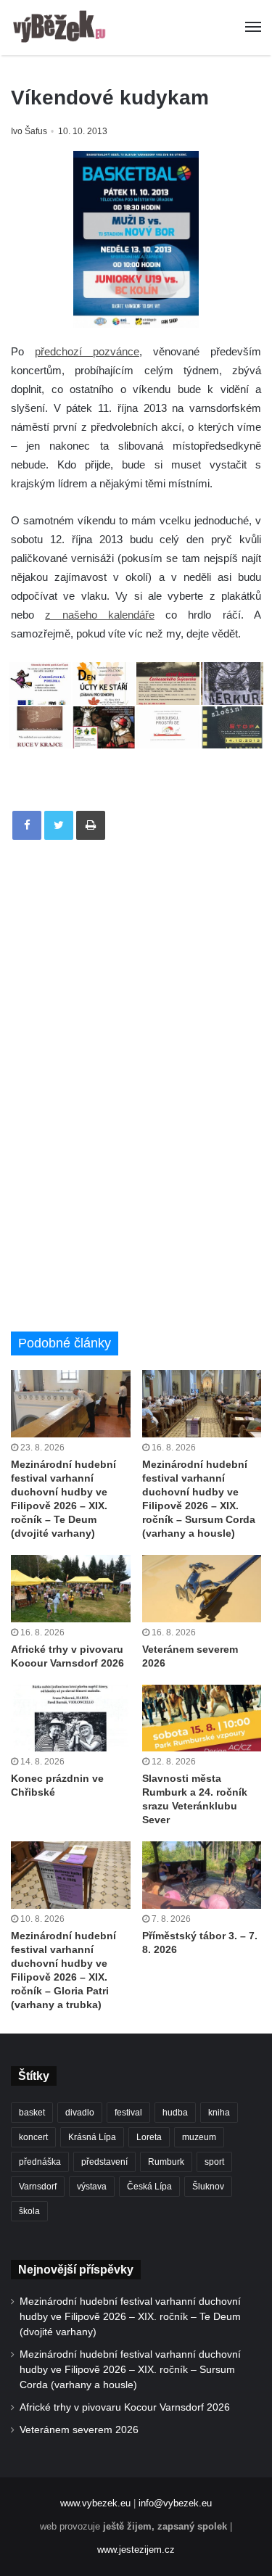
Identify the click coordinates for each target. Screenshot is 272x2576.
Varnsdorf (38, 2187)
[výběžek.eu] (62, 28)
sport (214, 2162)
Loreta (149, 2137)
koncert (33, 2137)
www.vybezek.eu (95, 2503)
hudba (175, 2113)
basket (32, 2113)
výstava (92, 2187)
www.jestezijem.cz (136, 2550)
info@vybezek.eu (175, 2503)
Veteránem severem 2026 (79, 2430)
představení (104, 2162)
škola (29, 2211)
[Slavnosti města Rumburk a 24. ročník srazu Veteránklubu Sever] (202, 1718)
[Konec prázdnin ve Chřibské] (71, 1718)
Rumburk (166, 2162)
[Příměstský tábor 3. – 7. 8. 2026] (202, 1875)
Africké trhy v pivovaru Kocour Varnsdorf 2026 (125, 2407)
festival (128, 2113)
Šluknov (208, 2187)
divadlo (80, 2113)
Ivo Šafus (29, 131)
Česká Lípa (149, 2187)
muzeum (199, 2137)
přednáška (40, 2162)
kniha (219, 2113)
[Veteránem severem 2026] (202, 1589)
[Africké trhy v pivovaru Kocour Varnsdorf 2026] (71, 1589)
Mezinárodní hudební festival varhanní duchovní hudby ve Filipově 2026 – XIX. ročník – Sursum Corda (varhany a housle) (130, 2370)
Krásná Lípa (92, 2137)
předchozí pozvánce (87, 351)
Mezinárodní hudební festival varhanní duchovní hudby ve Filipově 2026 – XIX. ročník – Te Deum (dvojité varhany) (130, 2317)
